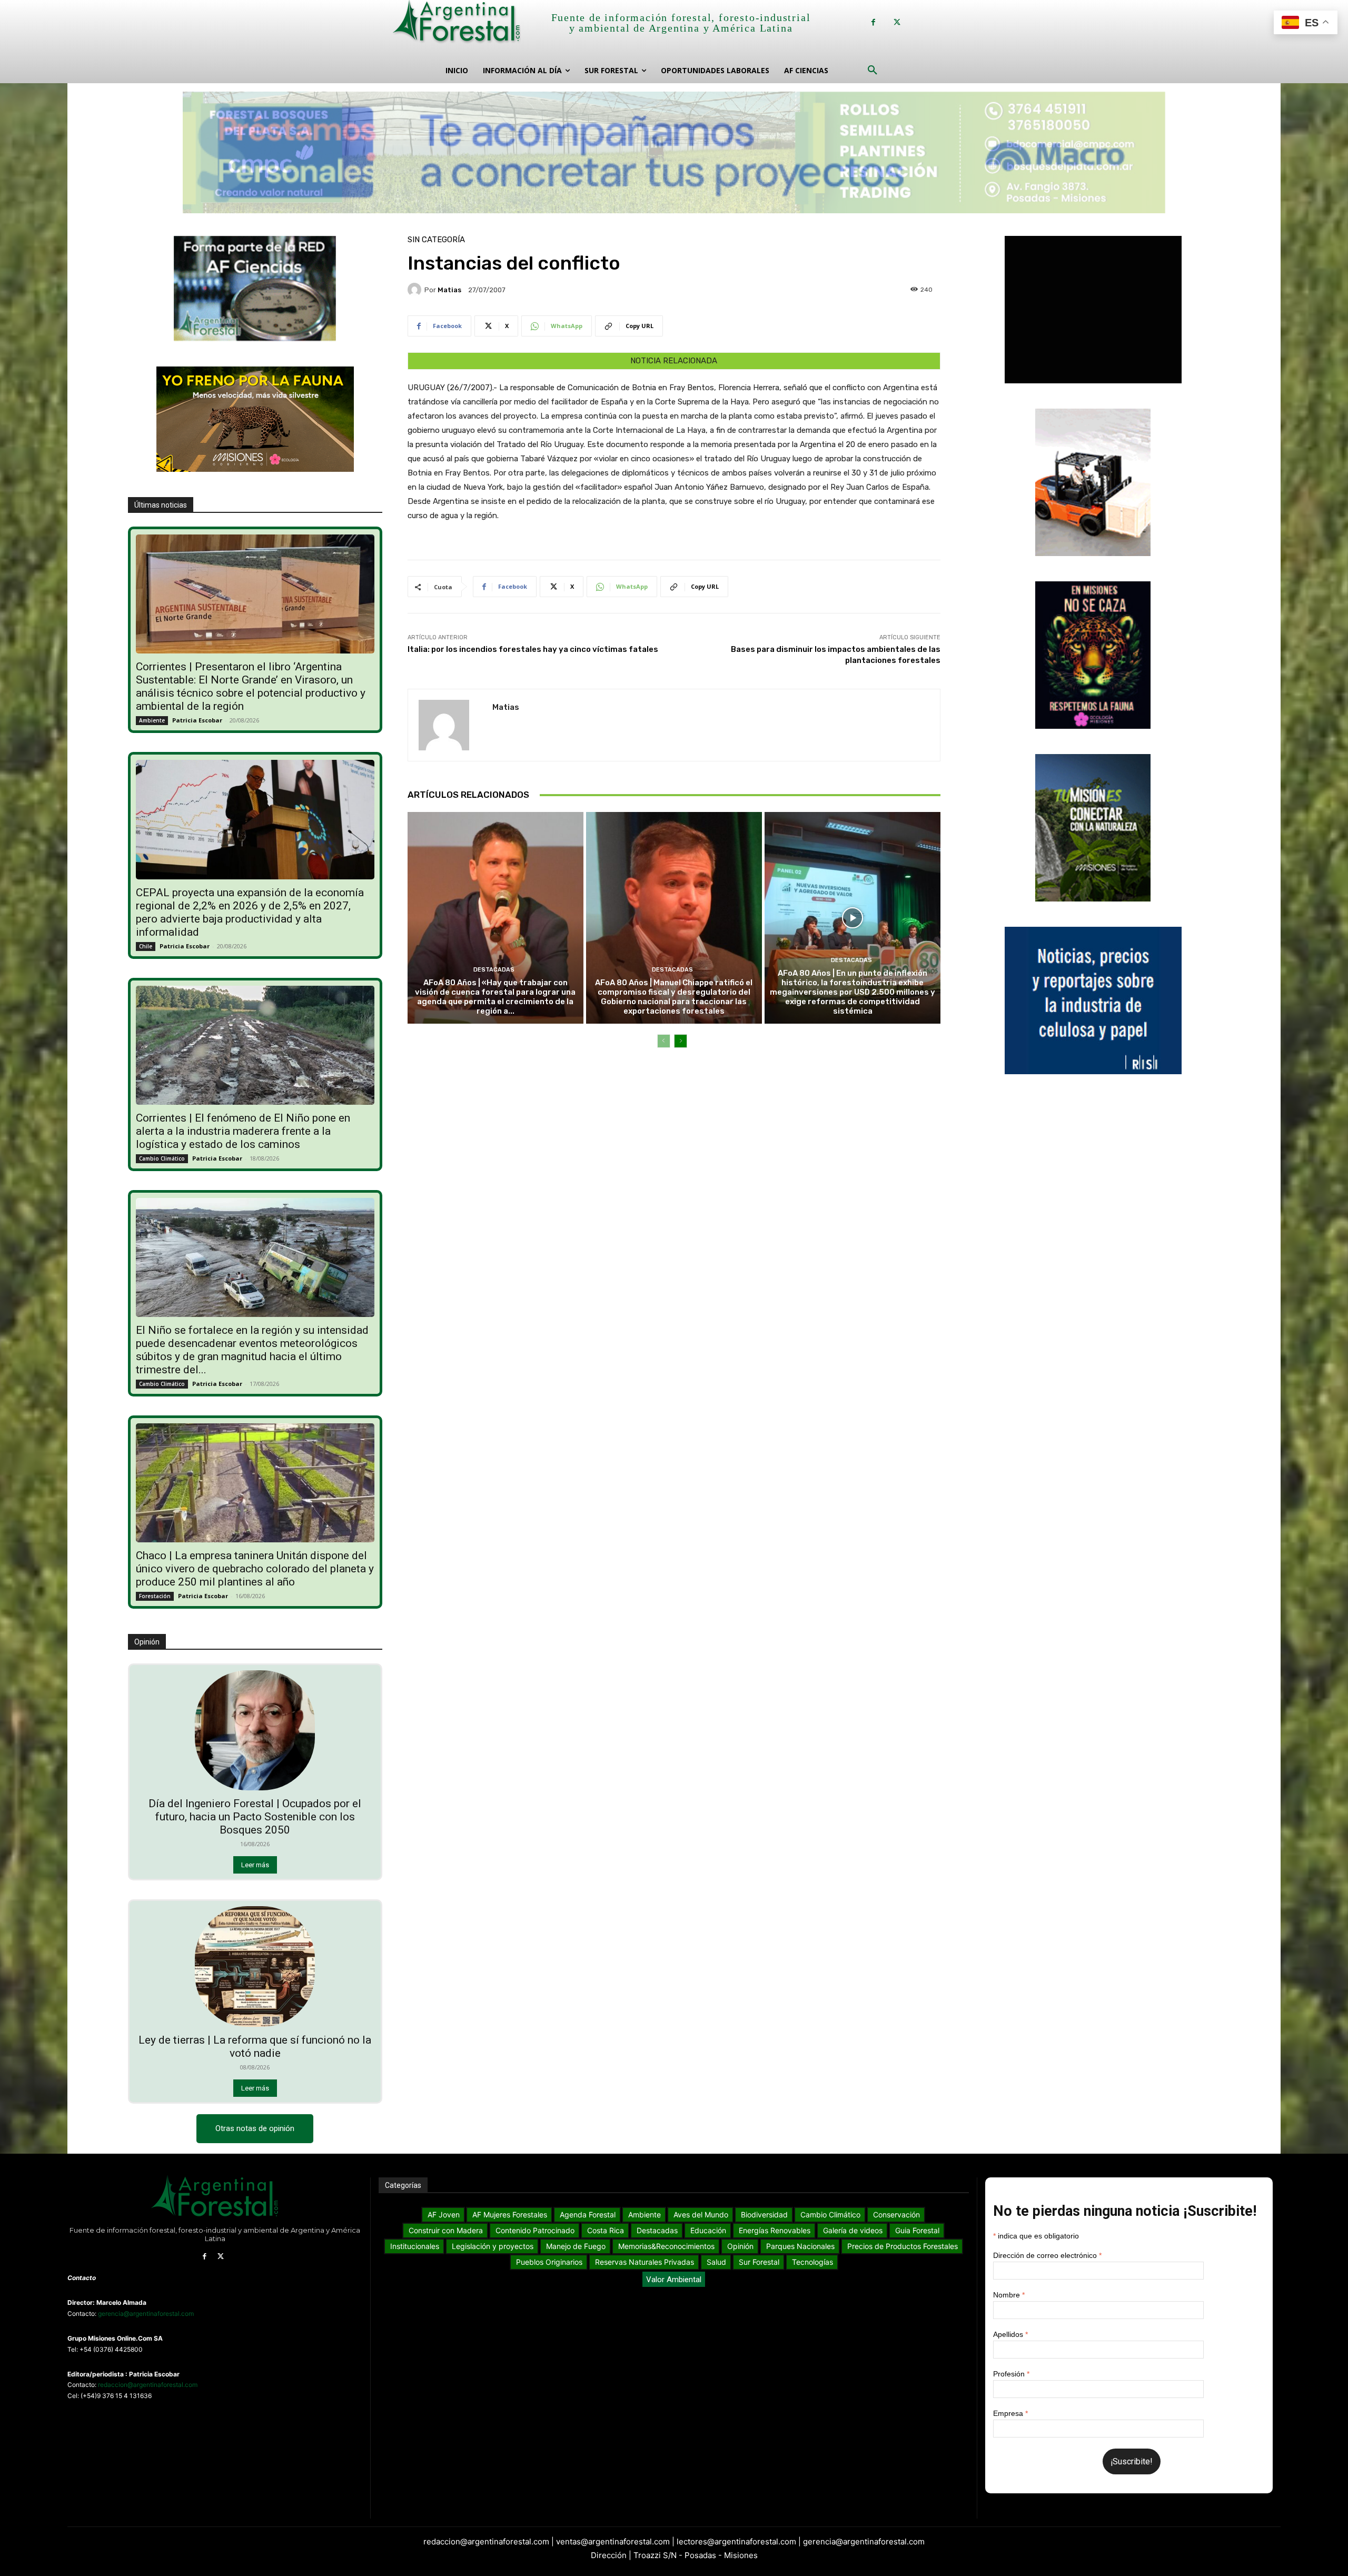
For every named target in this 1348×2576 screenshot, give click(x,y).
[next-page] (681, 1041)
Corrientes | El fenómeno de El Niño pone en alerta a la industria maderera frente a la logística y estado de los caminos (243, 1131)
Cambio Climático (162, 1158)
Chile (146, 946)
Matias (449, 290)
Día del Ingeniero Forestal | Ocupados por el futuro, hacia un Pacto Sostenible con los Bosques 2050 (255, 1817)
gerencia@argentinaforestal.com (146, 2314)
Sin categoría (436, 240)
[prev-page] (664, 1041)
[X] (897, 22)
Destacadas (494, 970)
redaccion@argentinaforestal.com (148, 2385)
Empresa (1010, 2413)
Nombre (1009, 2295)
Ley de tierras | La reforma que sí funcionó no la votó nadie (255, 2047)
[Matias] (416, 290)
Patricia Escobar (197, 720)
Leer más (255, 1865)
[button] (873, 71)
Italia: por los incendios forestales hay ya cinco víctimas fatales (533, 649)
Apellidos (1010, 2334)
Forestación (155, 1596)
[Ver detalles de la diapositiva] (674, 152)
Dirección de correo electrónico (1047, 2255)
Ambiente (152, 720)
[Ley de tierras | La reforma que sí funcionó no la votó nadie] (255, 1966)
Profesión (1011, 2374)
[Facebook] (873, 22)
